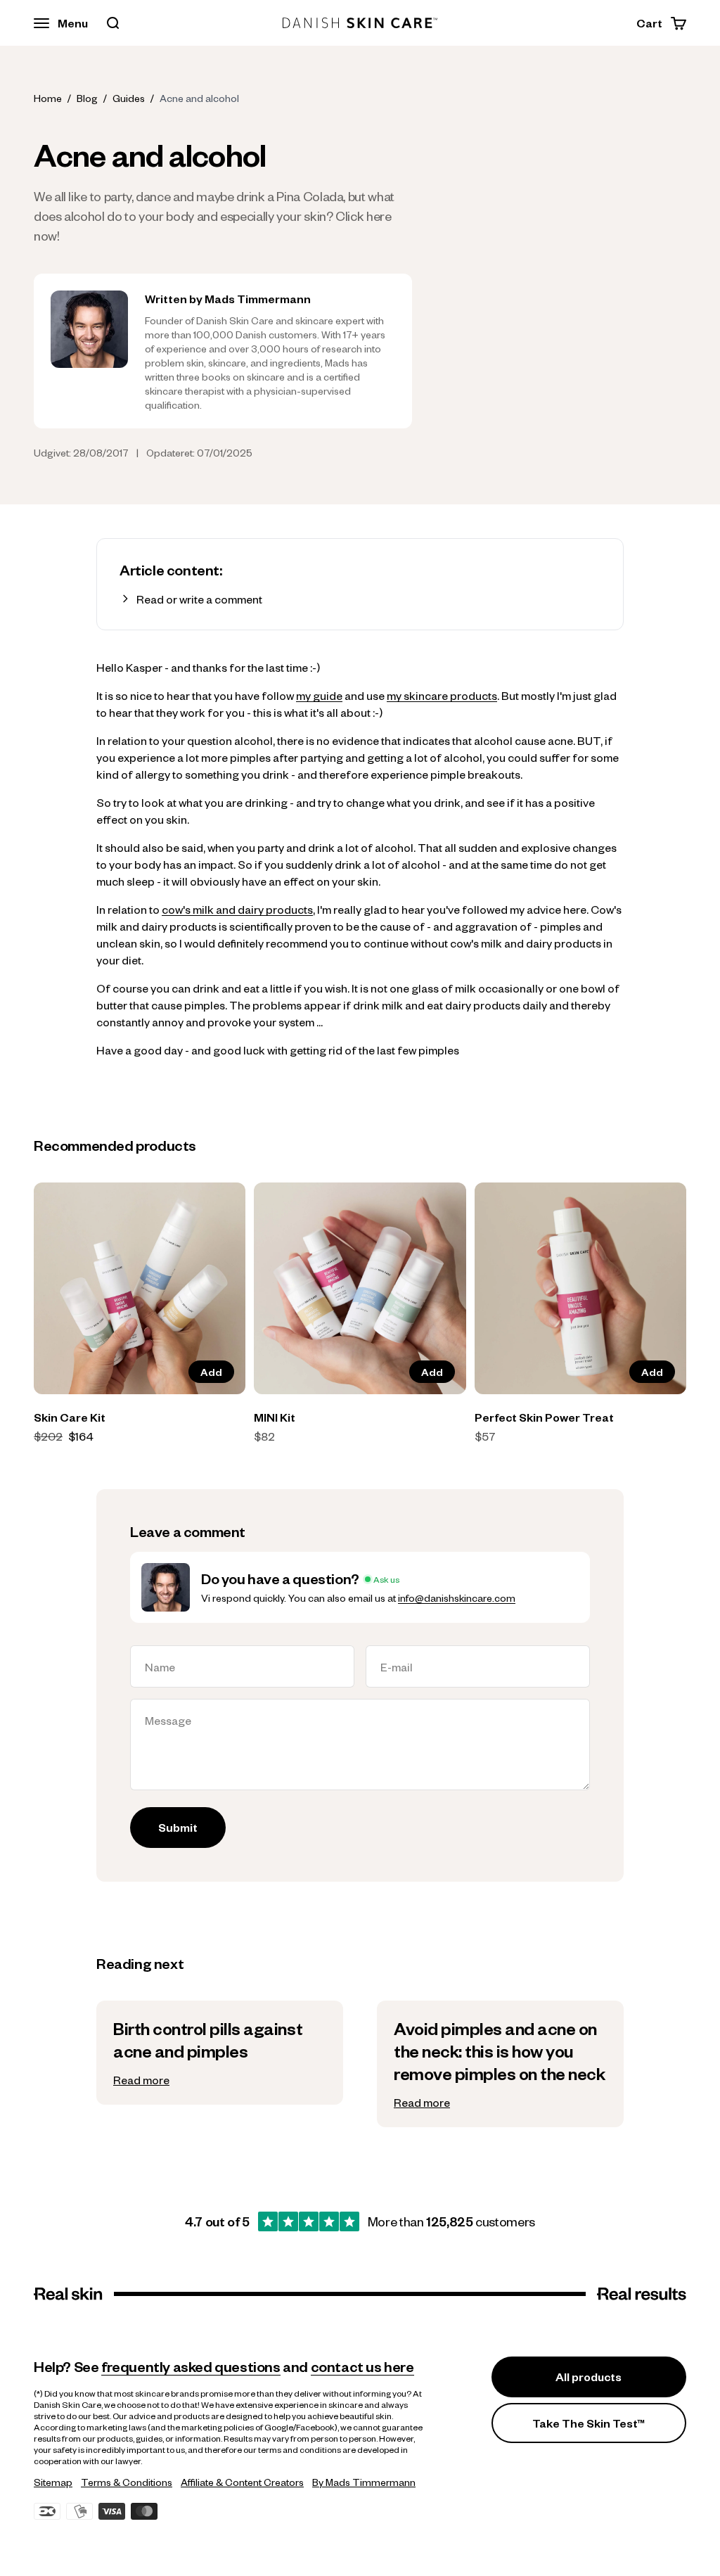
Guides (129, 98)
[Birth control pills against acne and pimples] (220, 2053)
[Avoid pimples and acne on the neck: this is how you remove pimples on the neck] (500, 2064)
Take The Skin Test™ (589, 2423)
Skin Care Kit (70, 1417)
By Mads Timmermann (364, 2482)
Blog (87, 98)
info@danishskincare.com (457, 1598)
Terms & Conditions (127, 2482)
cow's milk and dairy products (237, 909)
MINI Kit (275, 1417)
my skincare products (442, 695)
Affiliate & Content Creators (242, 2482)
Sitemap (53, 2482)
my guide (319, 695)
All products (589, 2377)
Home (48, 98)
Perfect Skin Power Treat (544, 1417)
